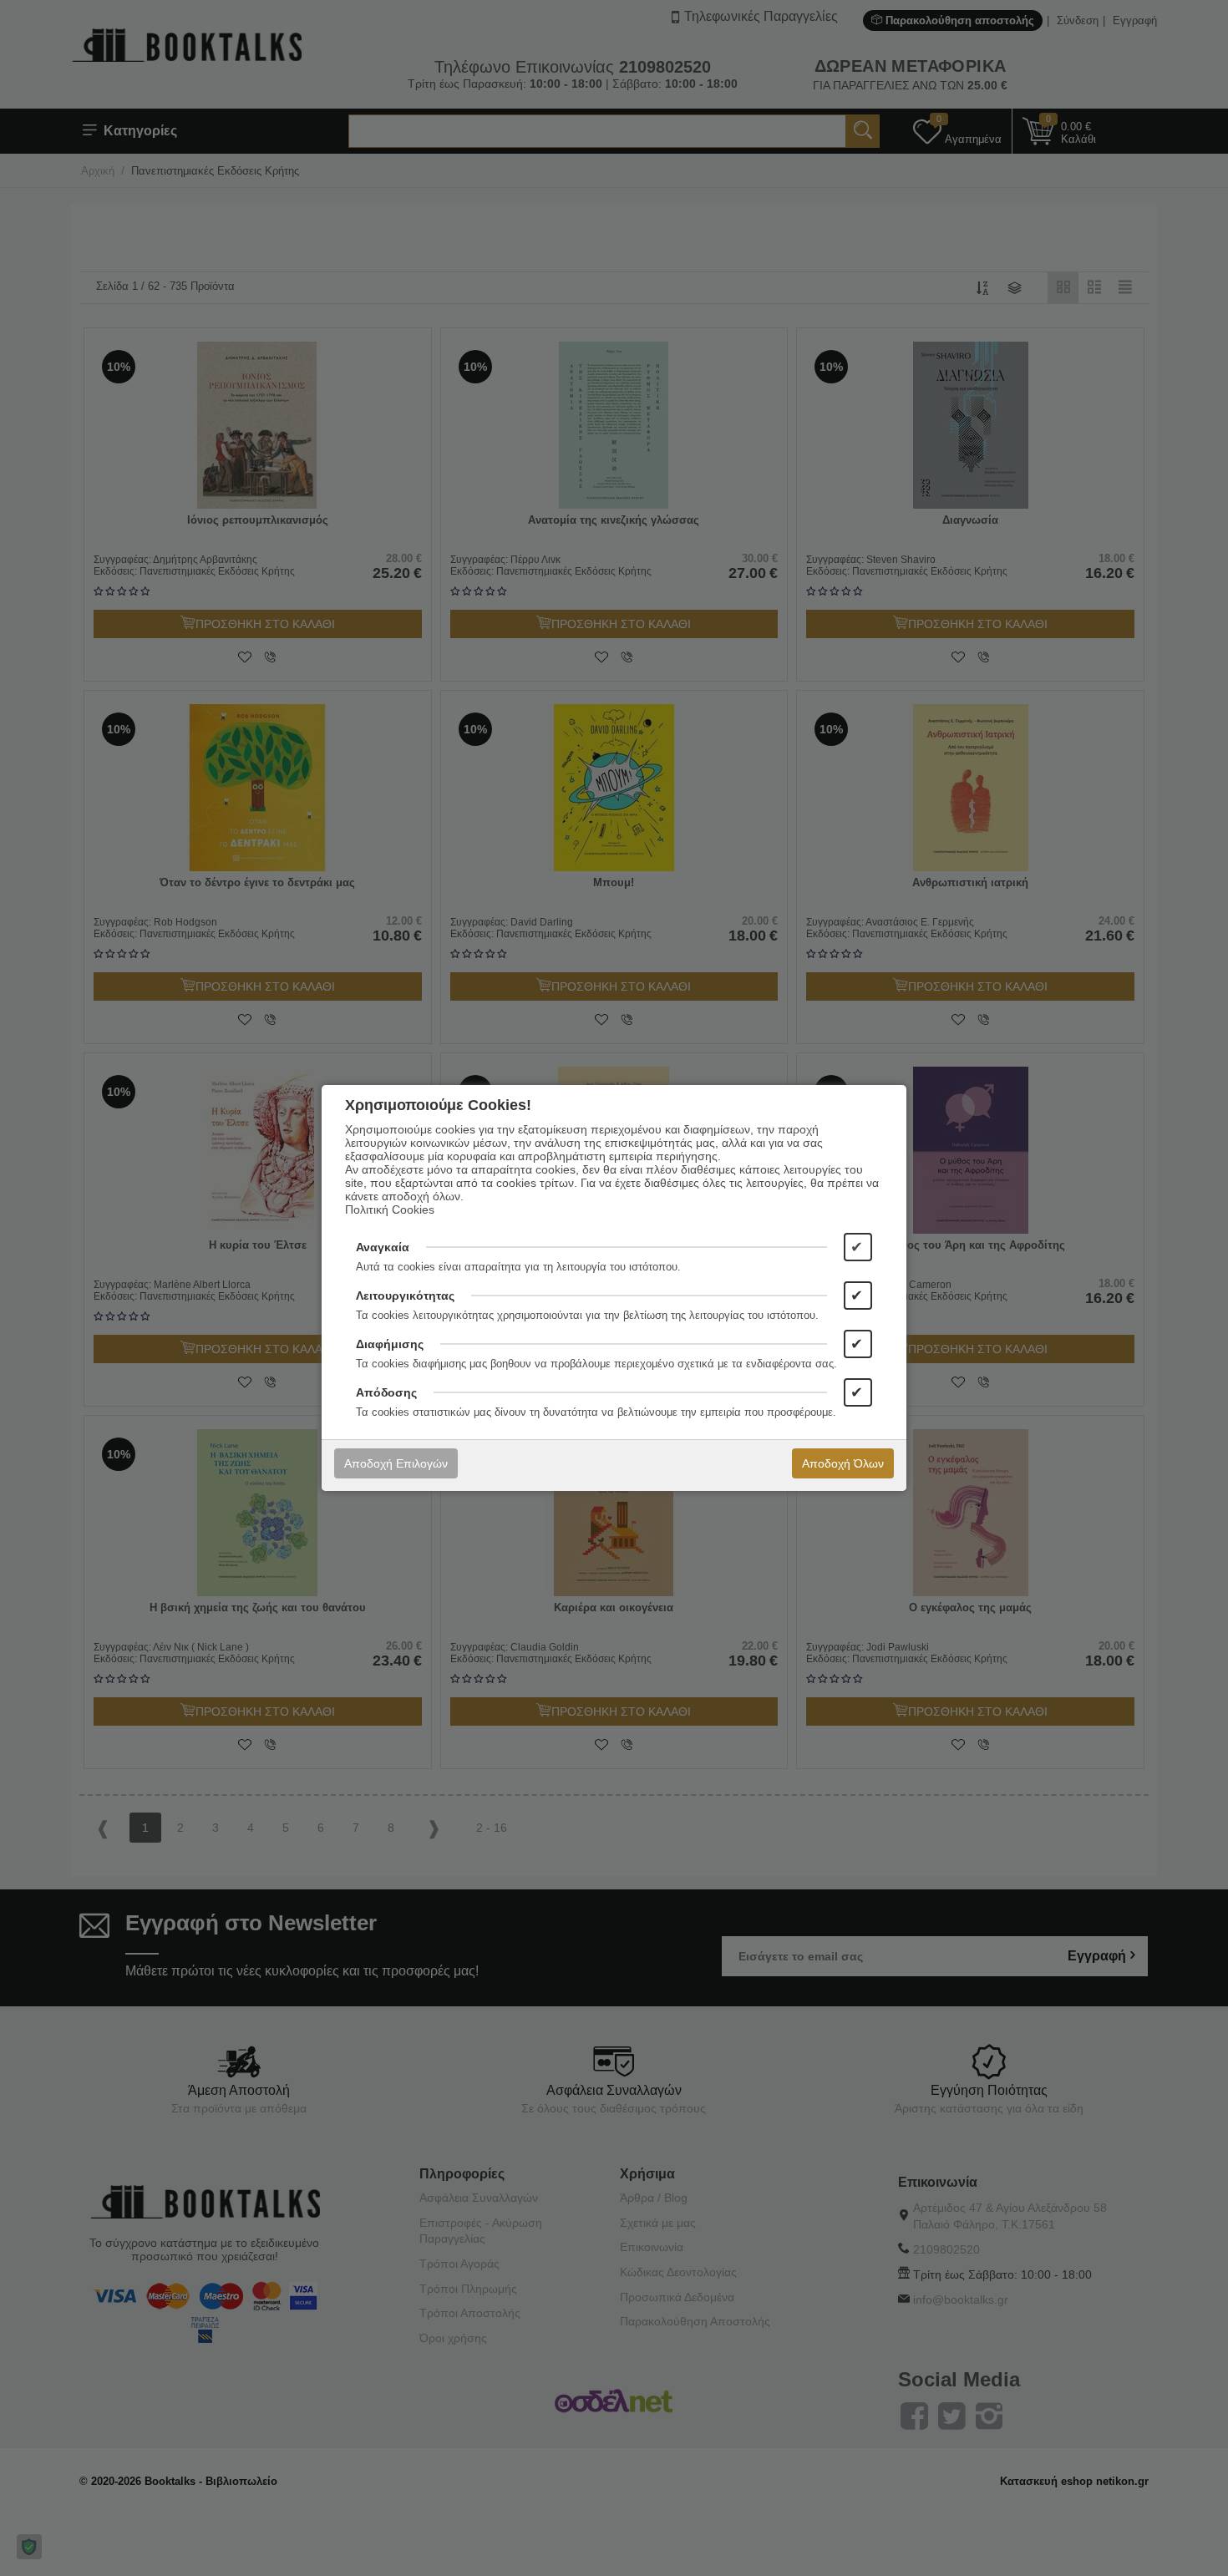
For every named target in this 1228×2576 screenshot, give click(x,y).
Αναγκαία (383, 1247)
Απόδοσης (386, 1392)
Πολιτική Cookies (390, 1209)
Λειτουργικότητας (405, 1296)
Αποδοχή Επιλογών (396, 1463)
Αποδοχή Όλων (843, 1463)
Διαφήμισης (390, 1344)
